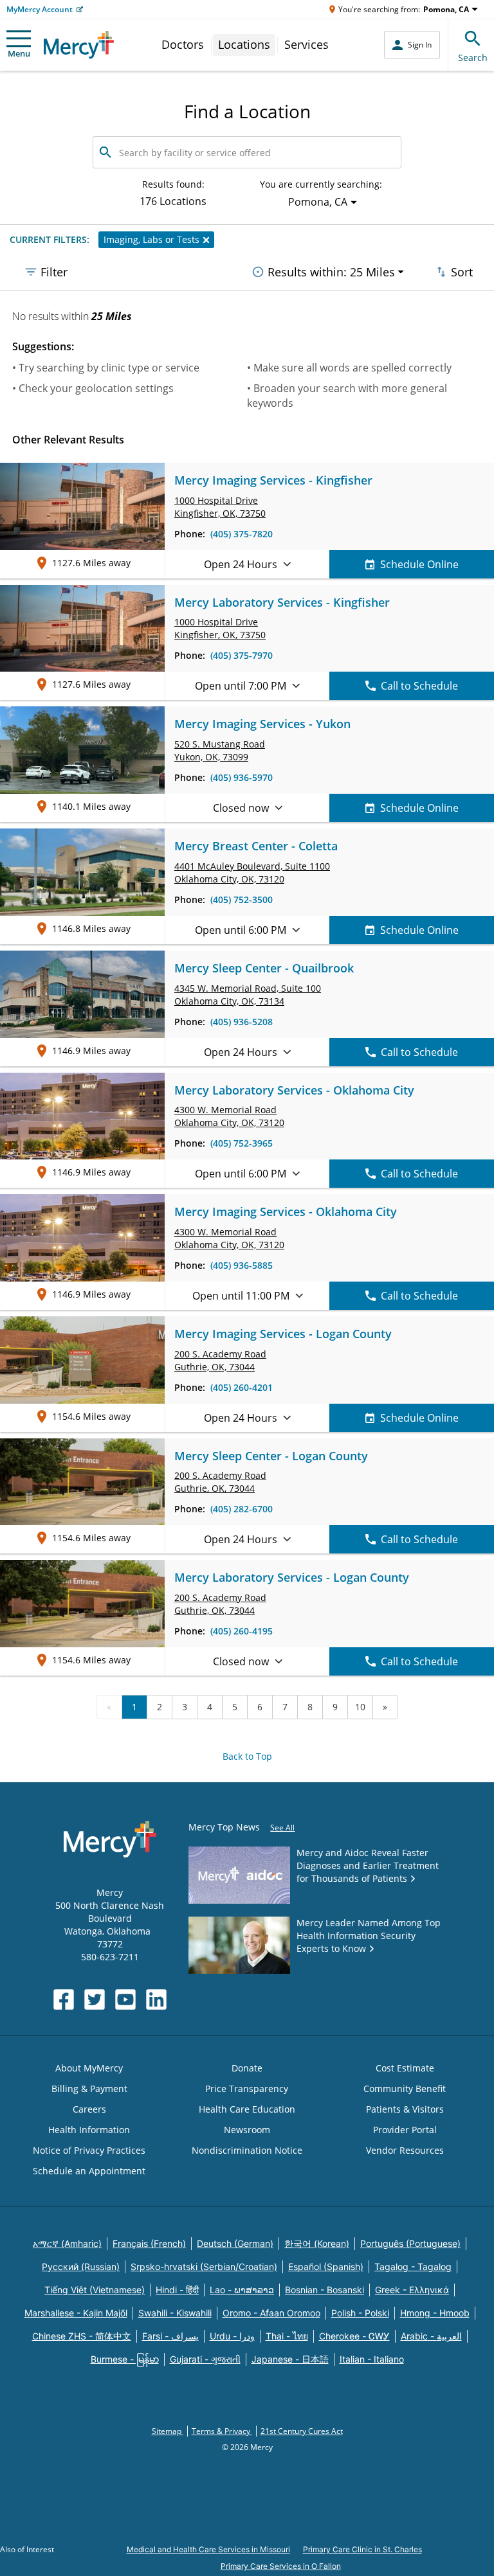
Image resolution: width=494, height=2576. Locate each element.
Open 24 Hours (241, 564)
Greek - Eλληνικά (412, 2290)
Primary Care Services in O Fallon (281, 2566)
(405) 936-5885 (242, 1265)
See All (282, 1828)
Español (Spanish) (326, 2267)
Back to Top (247, 1756)
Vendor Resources (405, 2150)
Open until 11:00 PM (241, 1296)
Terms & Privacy (222, 2431)
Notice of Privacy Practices (89, 2150)
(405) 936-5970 (242, 777)
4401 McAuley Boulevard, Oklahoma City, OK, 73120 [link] (252, 872)
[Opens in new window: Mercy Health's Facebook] (64, 1999)
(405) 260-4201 (242, 1387)
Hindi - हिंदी (177, 2290)
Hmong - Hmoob (435, 2313)
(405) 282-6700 (242, 1509)
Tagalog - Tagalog (413, 2267)
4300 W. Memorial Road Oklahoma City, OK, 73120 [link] (229, 1116)
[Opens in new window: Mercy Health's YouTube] (125, 1999)
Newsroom (247, 2130)
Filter (54, 272)
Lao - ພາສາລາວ (242, 2290)
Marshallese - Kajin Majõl (76, 2313)
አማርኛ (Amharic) (67, 2243)
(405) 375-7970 (242, 655)
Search (473, 58)
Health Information (89, 2130)
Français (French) (149, 2243)
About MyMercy (89, 2068)
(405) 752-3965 (242, 1143)
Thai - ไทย (287, 2336)
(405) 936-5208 (242, 1022)
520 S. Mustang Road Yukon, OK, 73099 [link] (220, 750)
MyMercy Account (40, 9)
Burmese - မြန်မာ (125, 2359)
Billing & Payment (89, 2089)
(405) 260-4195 (242, 1631)
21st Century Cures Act (302, 2431)
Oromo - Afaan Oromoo (271, 2313)
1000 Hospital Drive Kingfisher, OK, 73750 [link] (220, 507)
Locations (244, 44)
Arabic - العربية (431, 2336)
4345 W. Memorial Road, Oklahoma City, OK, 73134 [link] (248, 995)
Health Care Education (247, 2109)
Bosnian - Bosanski (325, 2290)
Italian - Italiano (372, 2359)
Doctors (183, 44)
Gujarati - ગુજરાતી (205, 2359)
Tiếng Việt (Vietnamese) (95, 2290)
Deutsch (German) (235, 2243)
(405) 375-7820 (242, 534)
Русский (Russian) (81, 2267)
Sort (462, 272)
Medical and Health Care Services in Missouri (208, 2549)
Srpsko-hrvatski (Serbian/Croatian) (204, 2267)
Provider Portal (405, 2130)
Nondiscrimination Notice (247, 2150)
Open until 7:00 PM (241, 686)
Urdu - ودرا (232, 2336)
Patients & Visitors (405, 2109)
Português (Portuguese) (410, 2243)
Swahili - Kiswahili (175, 2313)
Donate (247, 2068)
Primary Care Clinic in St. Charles (362, 2549)
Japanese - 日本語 (290, 2359)
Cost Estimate (405, 2068)
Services (306, 44)
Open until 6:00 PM (241, 930)
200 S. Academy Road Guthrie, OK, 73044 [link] (220, 1360)
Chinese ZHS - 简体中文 (82, 2336)
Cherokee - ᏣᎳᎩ (354, 2336)
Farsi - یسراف (170, 2336)
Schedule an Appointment (89, 2171)
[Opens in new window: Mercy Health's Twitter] (95, 1999)
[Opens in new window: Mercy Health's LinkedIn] (156, 1999)
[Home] (79, 45)
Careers (89, 2109)
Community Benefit (405, 2089)
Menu (19, 53)
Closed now (241, 808)
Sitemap (168, 2431)
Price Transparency (247, 2089)
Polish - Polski (360, 2313)
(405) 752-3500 (242, 899)
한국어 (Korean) (317, 2243)
